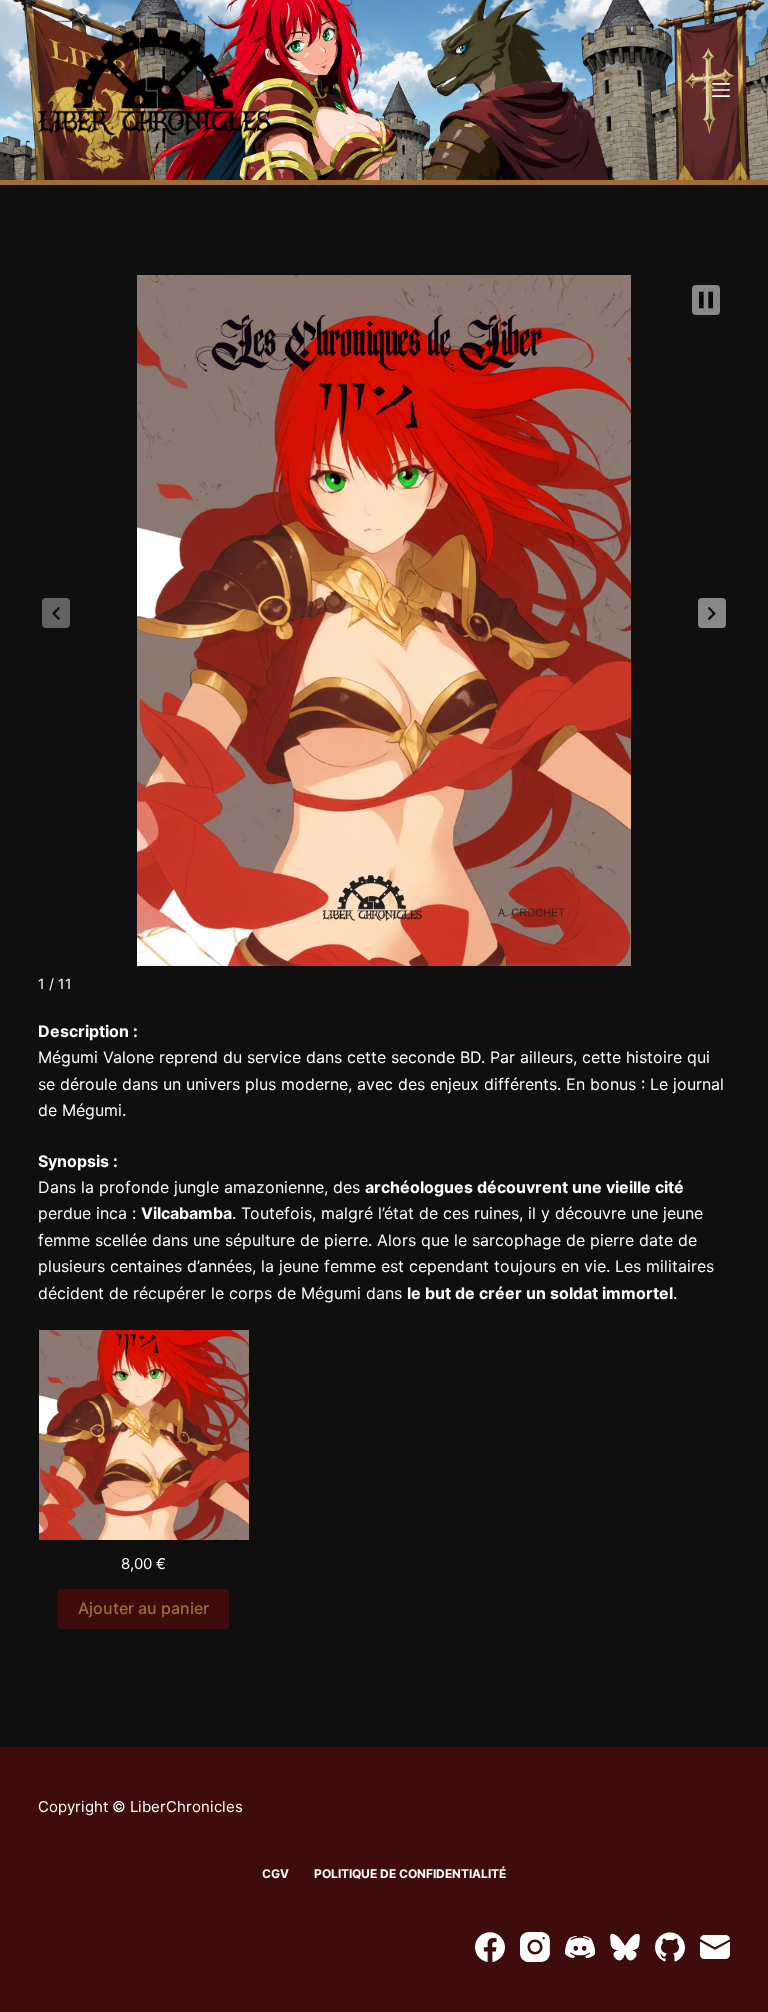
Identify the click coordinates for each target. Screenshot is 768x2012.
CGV (275, 1873)
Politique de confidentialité (410, 1873)
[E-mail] (715, 1947)
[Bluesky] (625, 1947)
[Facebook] (490, 1947)
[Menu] (721, 90)
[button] (712, 613)
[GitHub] (670, 1947)
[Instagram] (535, 1947)
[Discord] (580, 1947)
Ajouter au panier (143, 1608)
